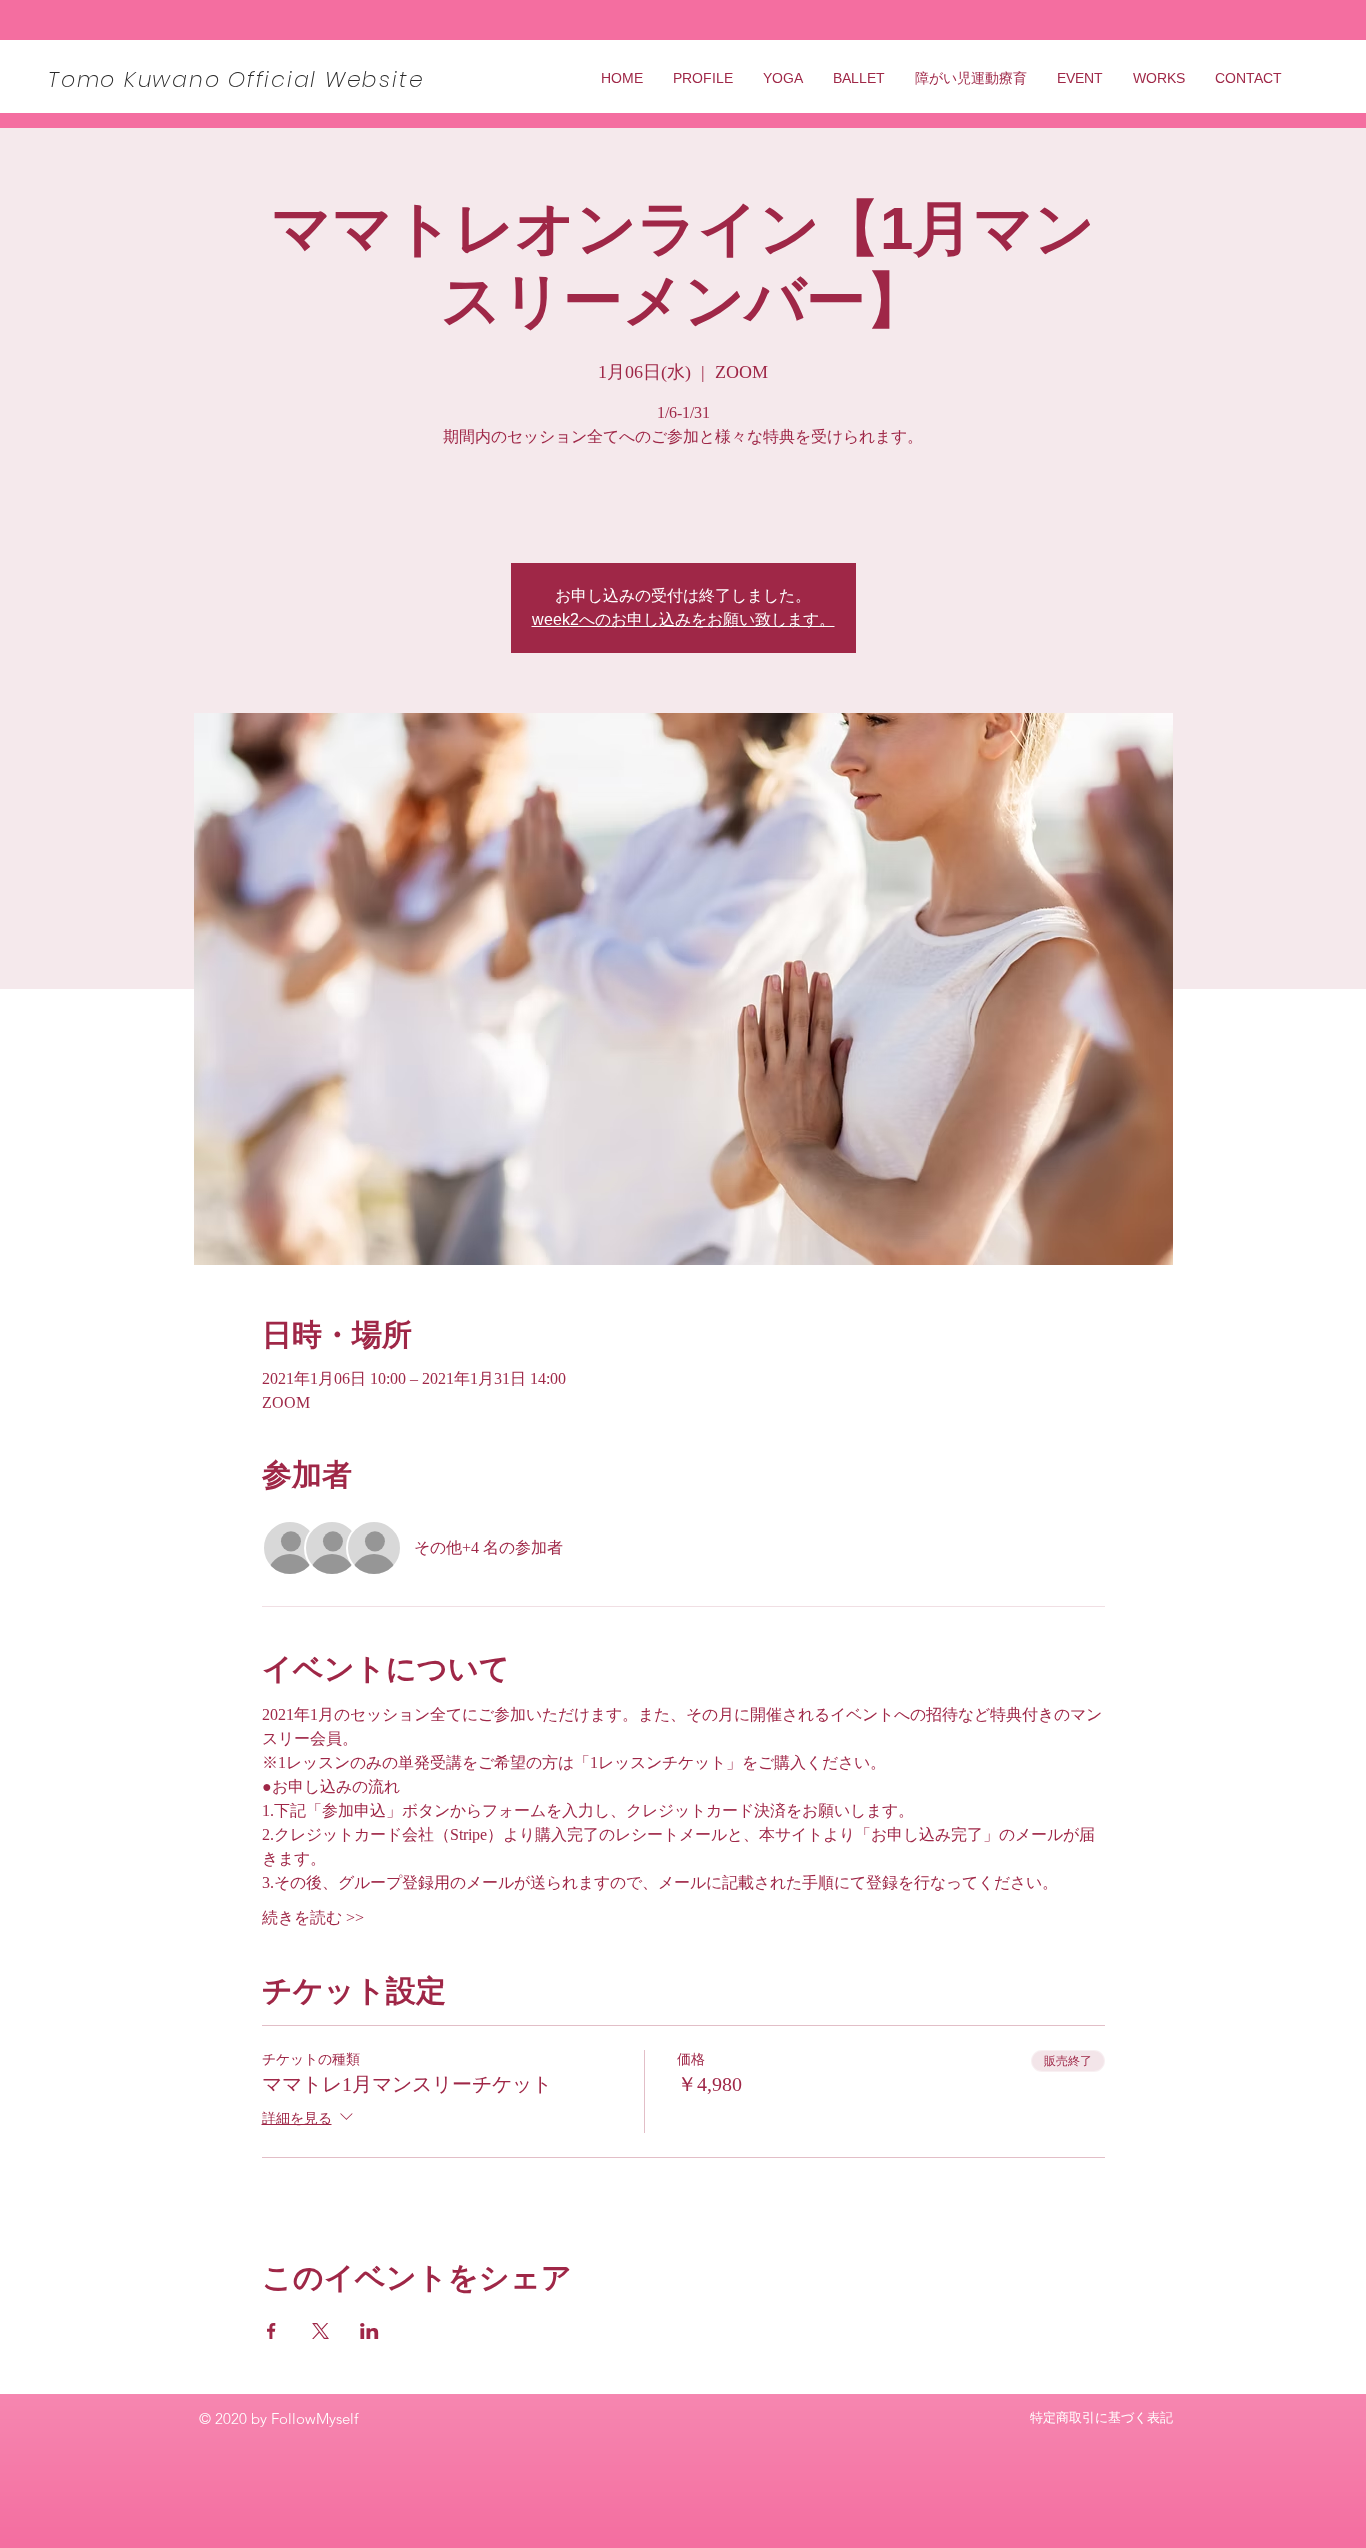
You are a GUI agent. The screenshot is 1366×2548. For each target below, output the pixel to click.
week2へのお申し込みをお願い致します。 (683, 619)
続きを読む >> (313, 1917)
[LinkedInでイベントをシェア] (369, 2331)
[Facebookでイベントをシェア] (271, 2331)
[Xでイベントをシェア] (320, 2331)
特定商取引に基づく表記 (1101, 2417)
